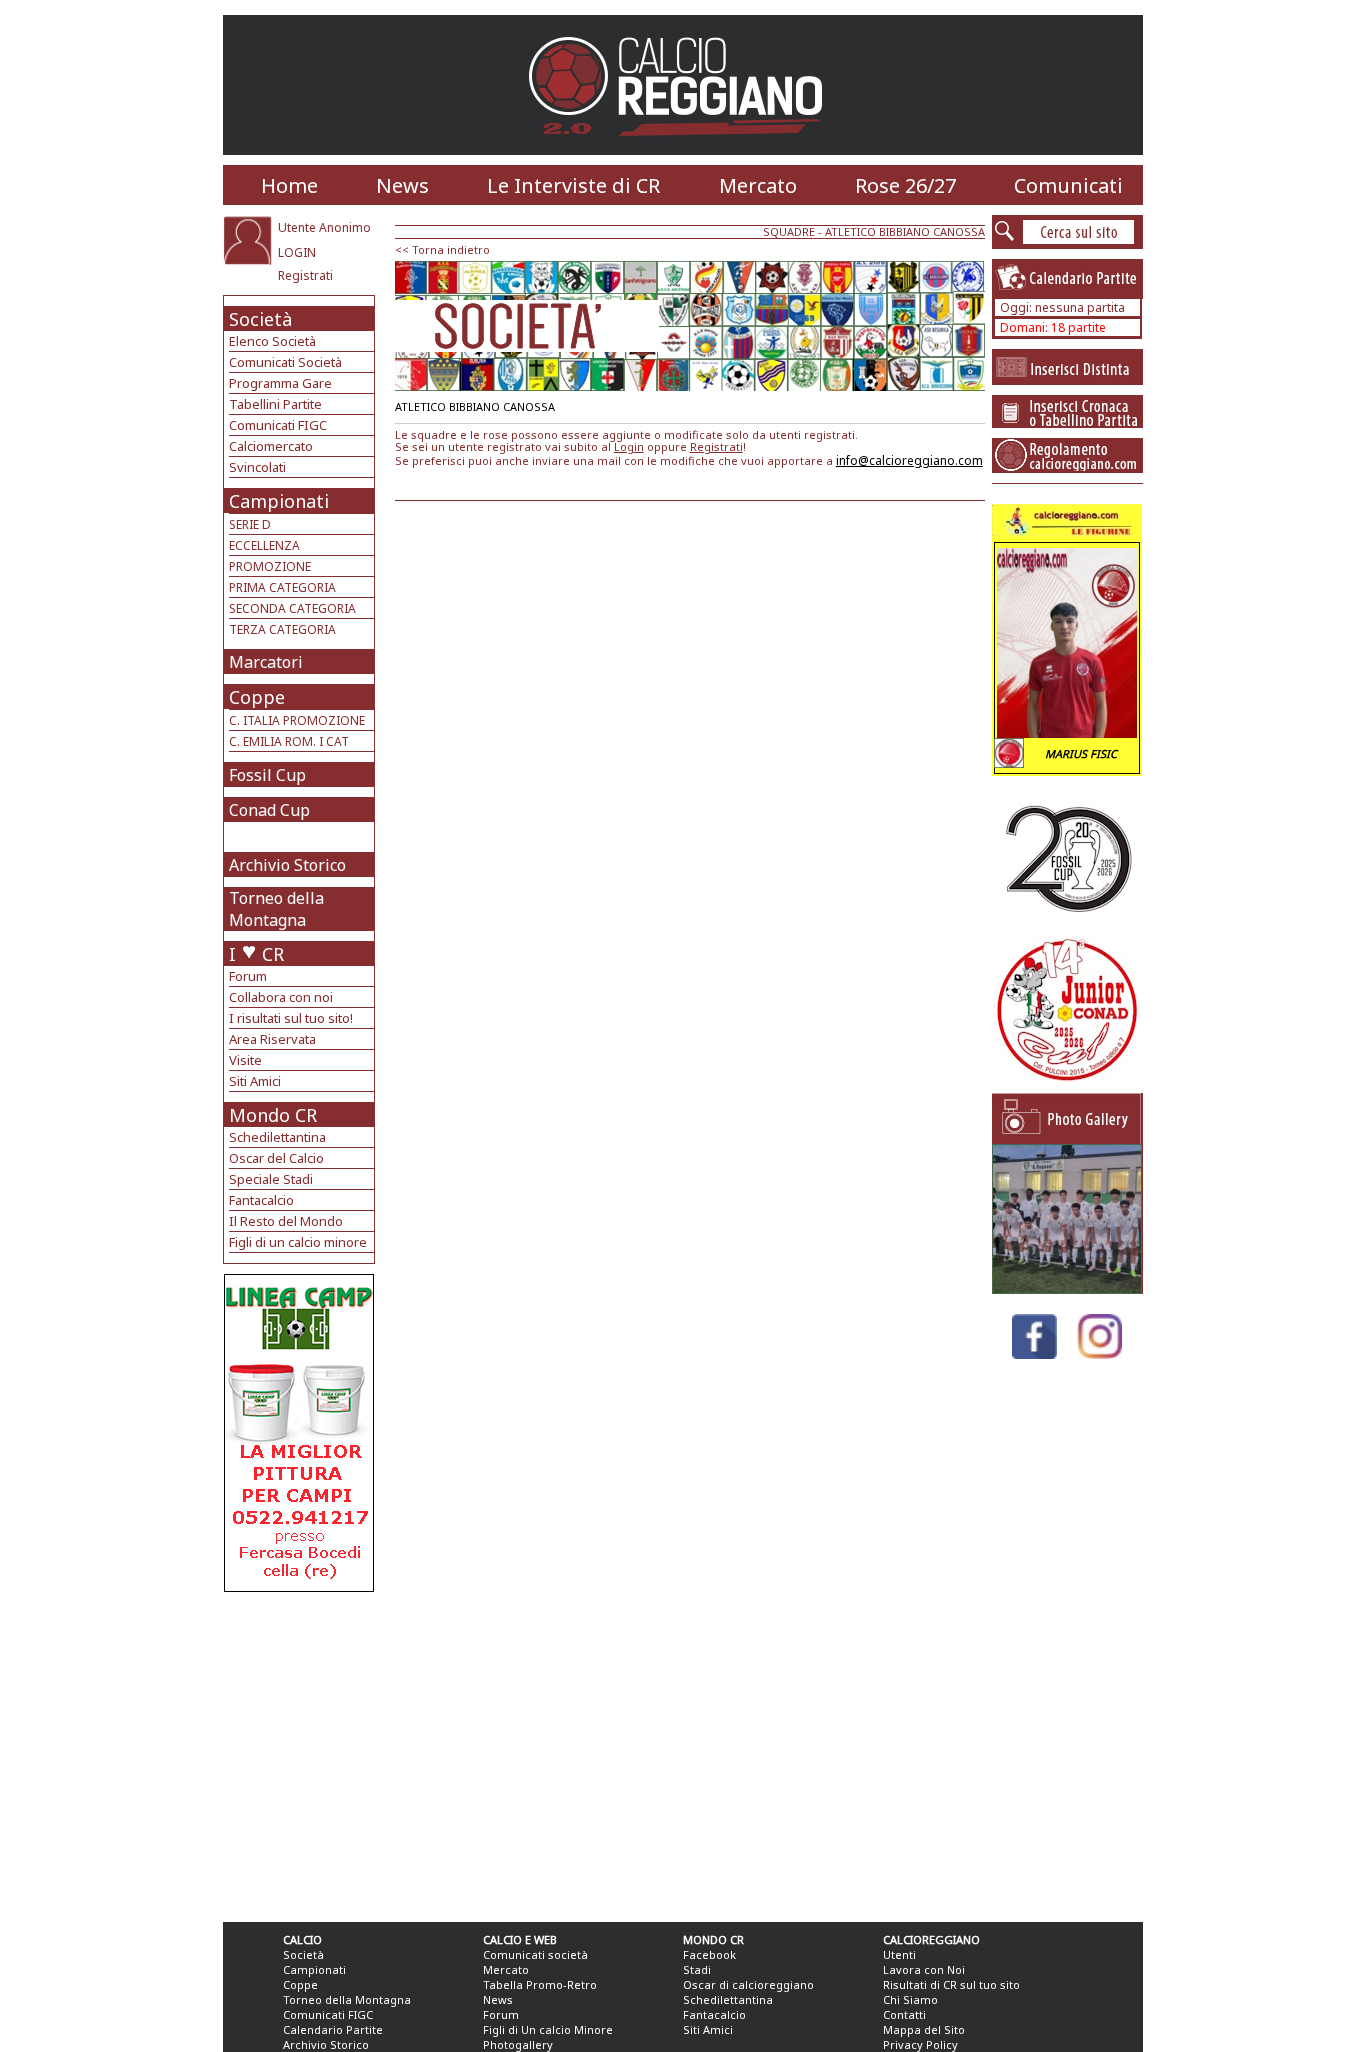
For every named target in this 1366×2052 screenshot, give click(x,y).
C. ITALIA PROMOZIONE (297, 720)
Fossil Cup (267, 775)
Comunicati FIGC (278, 425)
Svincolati (257, 467)
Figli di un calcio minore (298, 1242)
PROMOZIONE (270, 566)
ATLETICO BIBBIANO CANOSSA (905, 231)
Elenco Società (272, 341)
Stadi (697, 1969)
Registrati (305, 275)
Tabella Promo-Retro (540, 1984)
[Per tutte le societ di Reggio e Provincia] (299, 1586)
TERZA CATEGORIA (282, 629)
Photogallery (518, 2044)
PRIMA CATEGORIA (282, 587)
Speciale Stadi (271, 1179)
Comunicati (1068, 185)
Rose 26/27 (905, 185)
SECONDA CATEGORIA (292, 608)
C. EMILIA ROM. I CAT (289, 741)
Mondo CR (273, 1115)
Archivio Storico (287, 865)
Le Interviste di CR (573, 185)
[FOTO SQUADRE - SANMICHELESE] (1067, 1288)
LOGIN (297, 252)
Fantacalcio (261, 1200)
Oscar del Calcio (276, 1158)
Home (289, 185)
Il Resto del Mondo (286, 1221)
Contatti (904, 2014)
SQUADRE (789, 231)
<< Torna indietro (442, 249)
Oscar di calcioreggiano (748, 1984)
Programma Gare (280, 383)
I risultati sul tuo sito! (291, 1018)
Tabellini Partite (275, 404)
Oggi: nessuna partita (1062, 307)
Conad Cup (269, 810)
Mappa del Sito (924, 2029)
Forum (248, 976)
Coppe (257, 697)
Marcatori (266, 662)
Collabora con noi (281, 997)
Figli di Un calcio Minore (548, 2029)
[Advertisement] (301, 1752)
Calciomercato (271, 446)
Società (260, 319)
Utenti (899, 1954)
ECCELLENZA (264, 545)
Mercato (758, 185)
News (402, 185)
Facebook (709, 1954)
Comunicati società (535, 1954)
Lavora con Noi (924, 1969)
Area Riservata (272, 1039)
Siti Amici (255, 1081)
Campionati (279, 501)
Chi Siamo (910, 1999)
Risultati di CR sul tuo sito (951, 1984)
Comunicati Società (285, 362)
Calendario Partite (333, 2029)
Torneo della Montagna (276, 909)
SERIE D (250, 524)
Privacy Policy (920, 2044)
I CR (256, 954)
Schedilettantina (277, 1137)
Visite (245, 1060)
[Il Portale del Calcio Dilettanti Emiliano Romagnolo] (683, 149)
